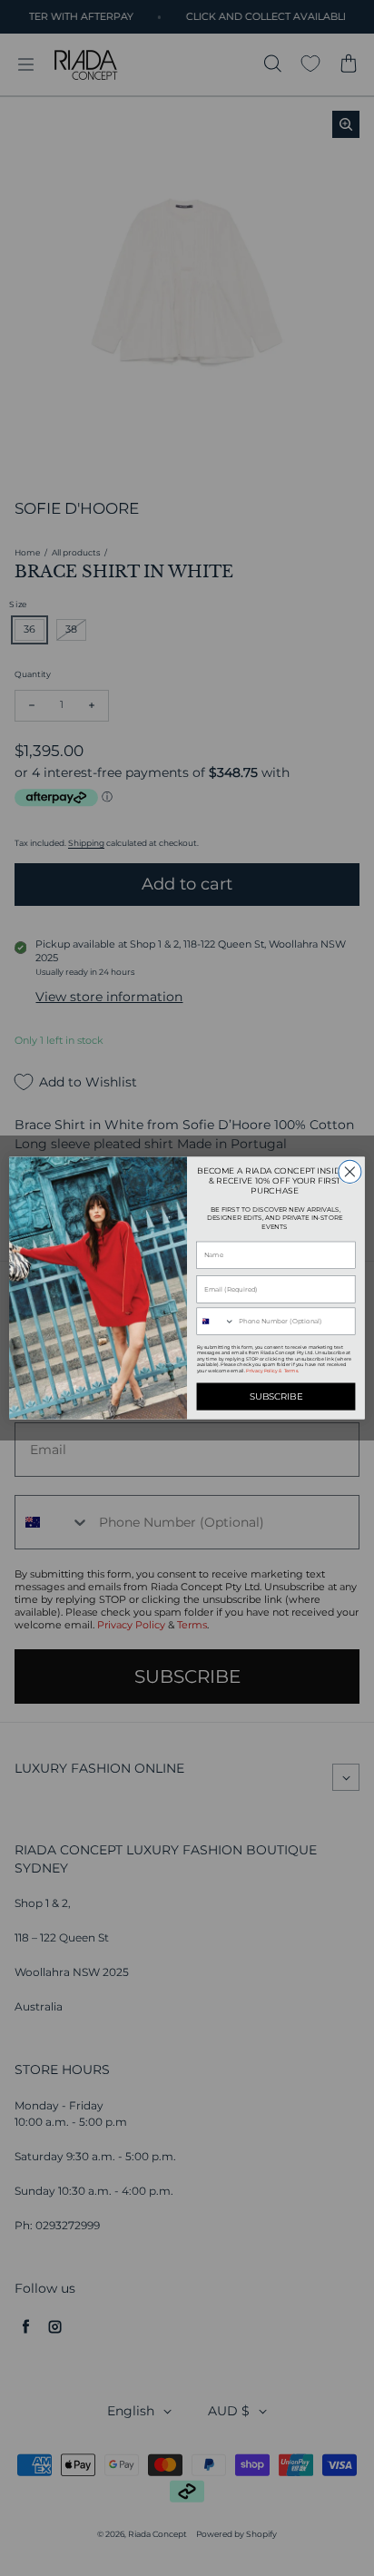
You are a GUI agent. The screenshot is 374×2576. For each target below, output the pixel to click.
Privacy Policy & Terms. (272, 1371)
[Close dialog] (350, 1171)
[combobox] (216, 1321)
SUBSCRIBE (276, 1397)
